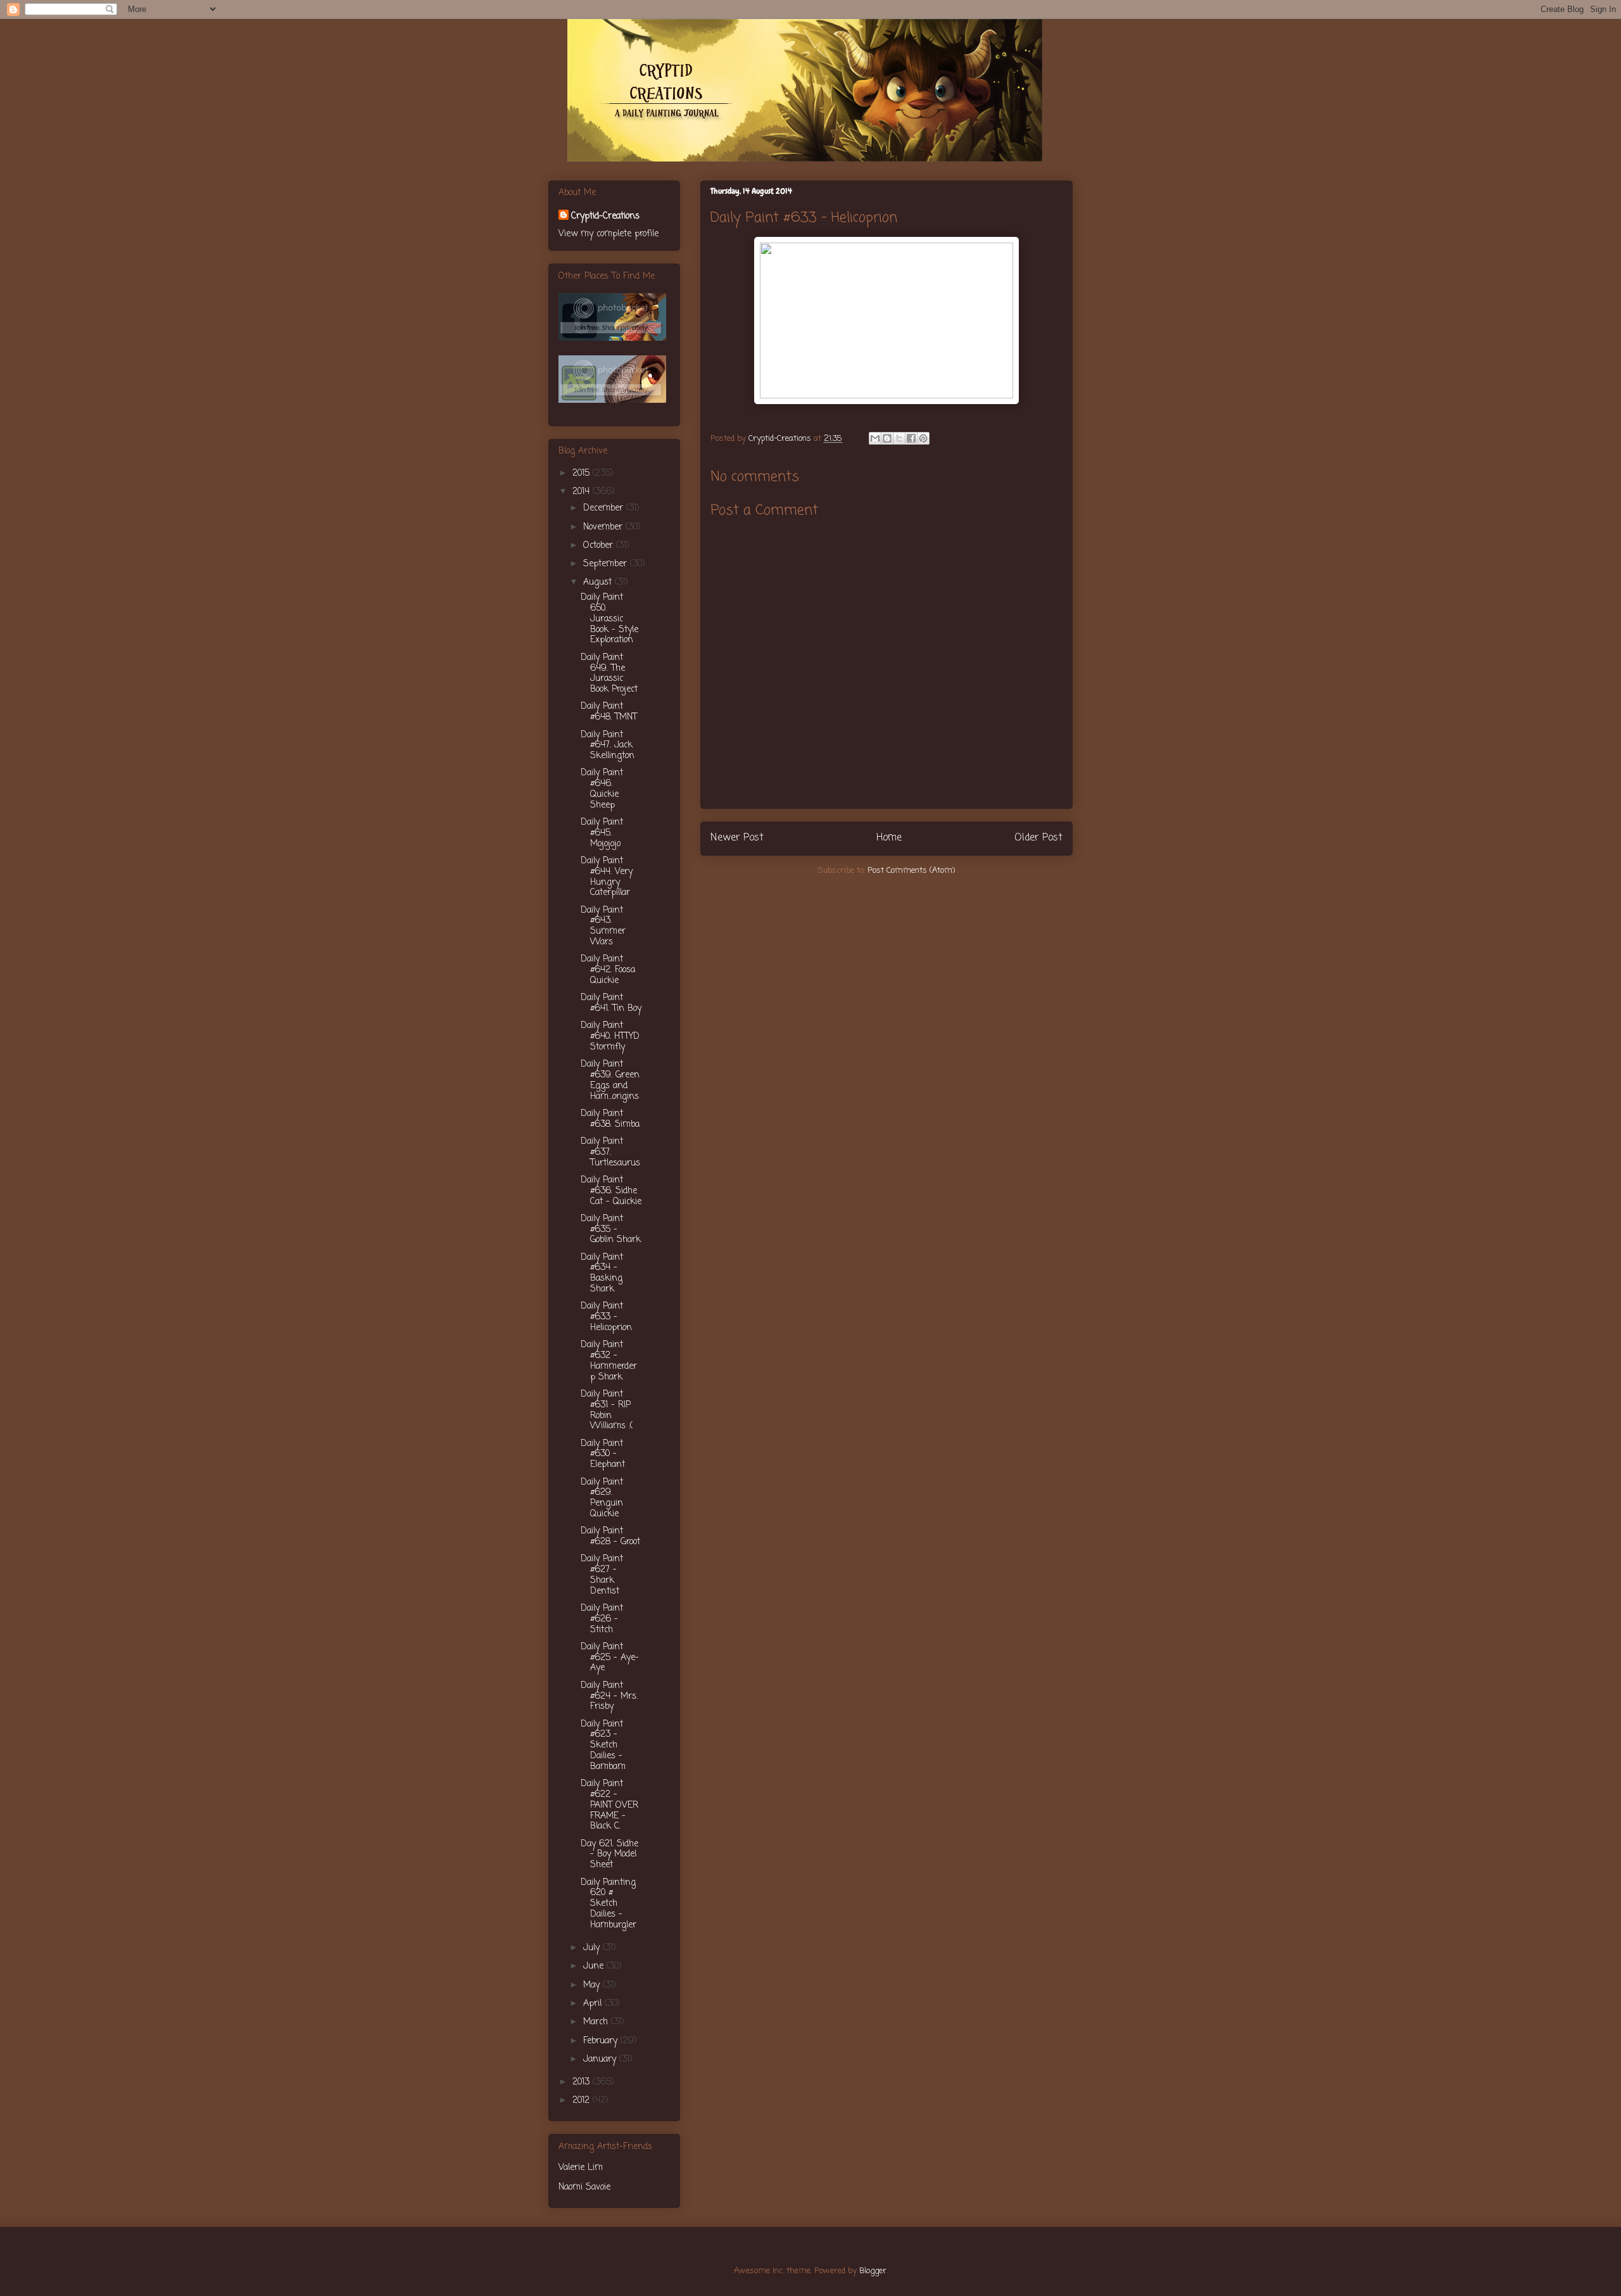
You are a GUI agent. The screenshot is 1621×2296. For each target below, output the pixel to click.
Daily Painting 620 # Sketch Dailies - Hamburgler (609, 1904)
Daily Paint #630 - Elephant (603, 1455)
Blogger (873, 2271)
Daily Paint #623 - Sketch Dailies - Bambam (603, 1746)
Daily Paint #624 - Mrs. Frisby (609, 1697)
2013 (583, 2082)
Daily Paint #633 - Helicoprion (606, 1317)
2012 (583, 2101)
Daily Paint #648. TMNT (609, 712)
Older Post (1038, 838)
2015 (583, 473)
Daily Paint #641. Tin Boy (611, 1003)
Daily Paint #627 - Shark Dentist (602, 1575)
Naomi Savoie (584, 2187)
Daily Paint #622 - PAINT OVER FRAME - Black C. (609, 1805)
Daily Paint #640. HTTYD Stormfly (610, 1037)
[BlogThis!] (887, 438)
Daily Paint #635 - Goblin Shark (611, 1230)
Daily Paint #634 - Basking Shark (602, 1273)
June (595, 1966)
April (594, 2004)
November (604, 527)
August (599, 582)
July (593, 1948)
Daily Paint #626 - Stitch (602, 1619)
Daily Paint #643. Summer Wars (603, 926)
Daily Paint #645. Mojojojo (602, 833)
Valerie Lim (581, 2168)
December (605, 508)
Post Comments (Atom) (911, 871)
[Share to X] (899, 438)
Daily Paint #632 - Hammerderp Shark (609, 1361)
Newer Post (737, 838)
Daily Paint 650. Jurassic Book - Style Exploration (609, 619)
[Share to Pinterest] (923, 438)
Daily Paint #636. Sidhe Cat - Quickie (611, 1191)
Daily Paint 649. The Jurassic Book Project (609, 674)
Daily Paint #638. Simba (610, 1119)
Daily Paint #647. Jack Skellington (608, 746)
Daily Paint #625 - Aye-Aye (610, 1658)
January (601, 2059)
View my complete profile (609, 234)
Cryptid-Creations (605, 216)
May (593, 1985)
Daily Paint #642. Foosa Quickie (608, 970)
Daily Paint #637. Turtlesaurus (610, 1152)
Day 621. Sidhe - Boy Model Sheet (609, 1855)
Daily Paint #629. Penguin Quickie (602, 1498)
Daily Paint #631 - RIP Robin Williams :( (607, 1410)
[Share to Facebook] (911, 438)
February (602, 2041)
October (600, 546)
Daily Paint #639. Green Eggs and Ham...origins (610, 1080)
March (597, 2022)
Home (889, 838)
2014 (583, 492)
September (607, 564)
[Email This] (875, 438)
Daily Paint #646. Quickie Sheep (602, 789)
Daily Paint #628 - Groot (610, 1537)
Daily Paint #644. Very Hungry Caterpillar (607, 877)
